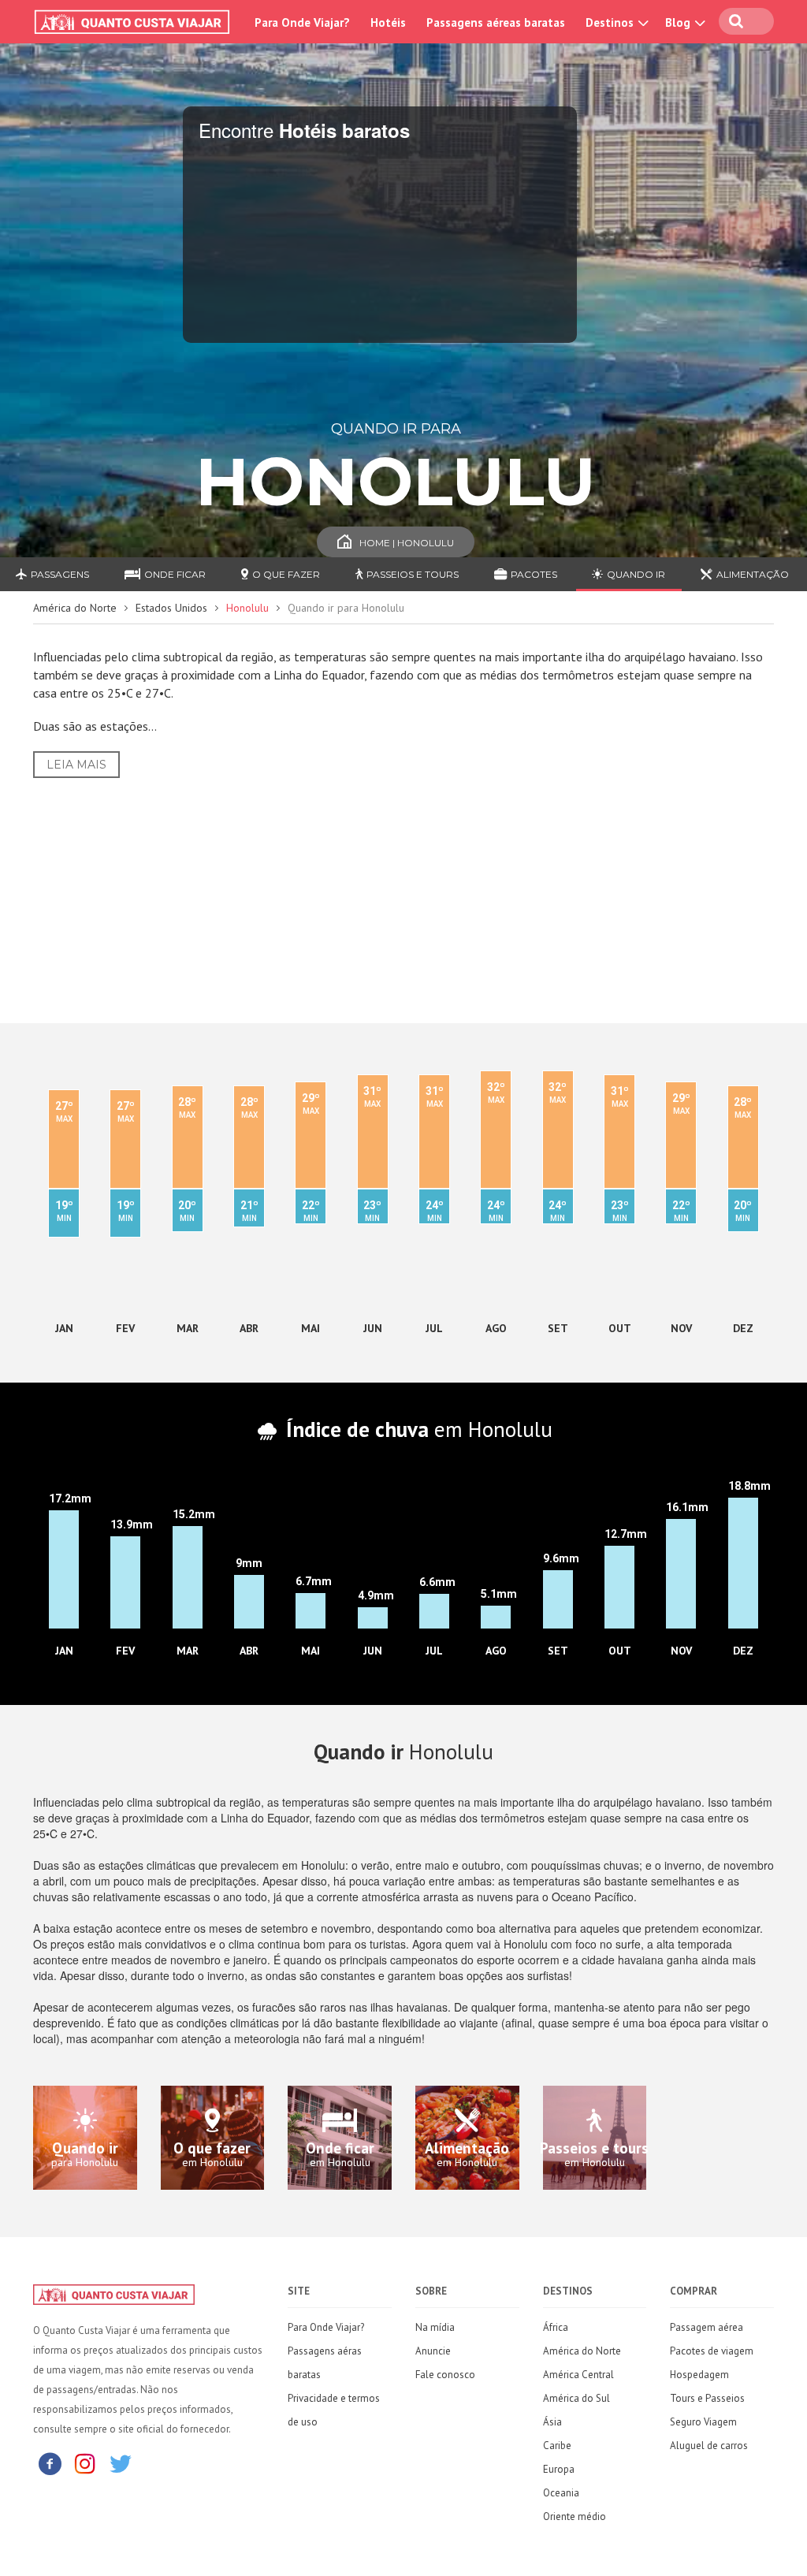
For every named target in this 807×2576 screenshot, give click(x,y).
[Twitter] (121, 2463)
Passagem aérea (707, 2327)
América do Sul (576, 2398)
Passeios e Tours (413, 574)
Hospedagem (699, 2375)
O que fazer (286, 574)
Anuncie (433, 2351)
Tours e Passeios (707, 2398)
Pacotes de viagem (712, 2351)
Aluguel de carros (709, 2446)
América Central (578, 2375)
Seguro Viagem (703, 2422)
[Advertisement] (403, 888)
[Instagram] (85, 2463)
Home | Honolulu (407, 543)
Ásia (552, 2422)
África (556, 2327)
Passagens (60, 574)
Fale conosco (445, 2375)
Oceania (561, 2493)
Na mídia (435, 2327)
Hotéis (388, 22)
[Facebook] (50, 2463)
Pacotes (534, 574)
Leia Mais (76, 765)
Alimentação (753, 574)
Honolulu (247, 608)
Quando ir (636, 574)
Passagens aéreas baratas (496, 22)
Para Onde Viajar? (302, 22)
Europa (559, 2469)
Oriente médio (575, 2516)
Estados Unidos (171, 608)
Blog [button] (679, 22)
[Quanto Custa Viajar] (135, 22)
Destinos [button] (611, 22)
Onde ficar (175, 574)
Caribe (557, 2446)
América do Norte (75, 608)
